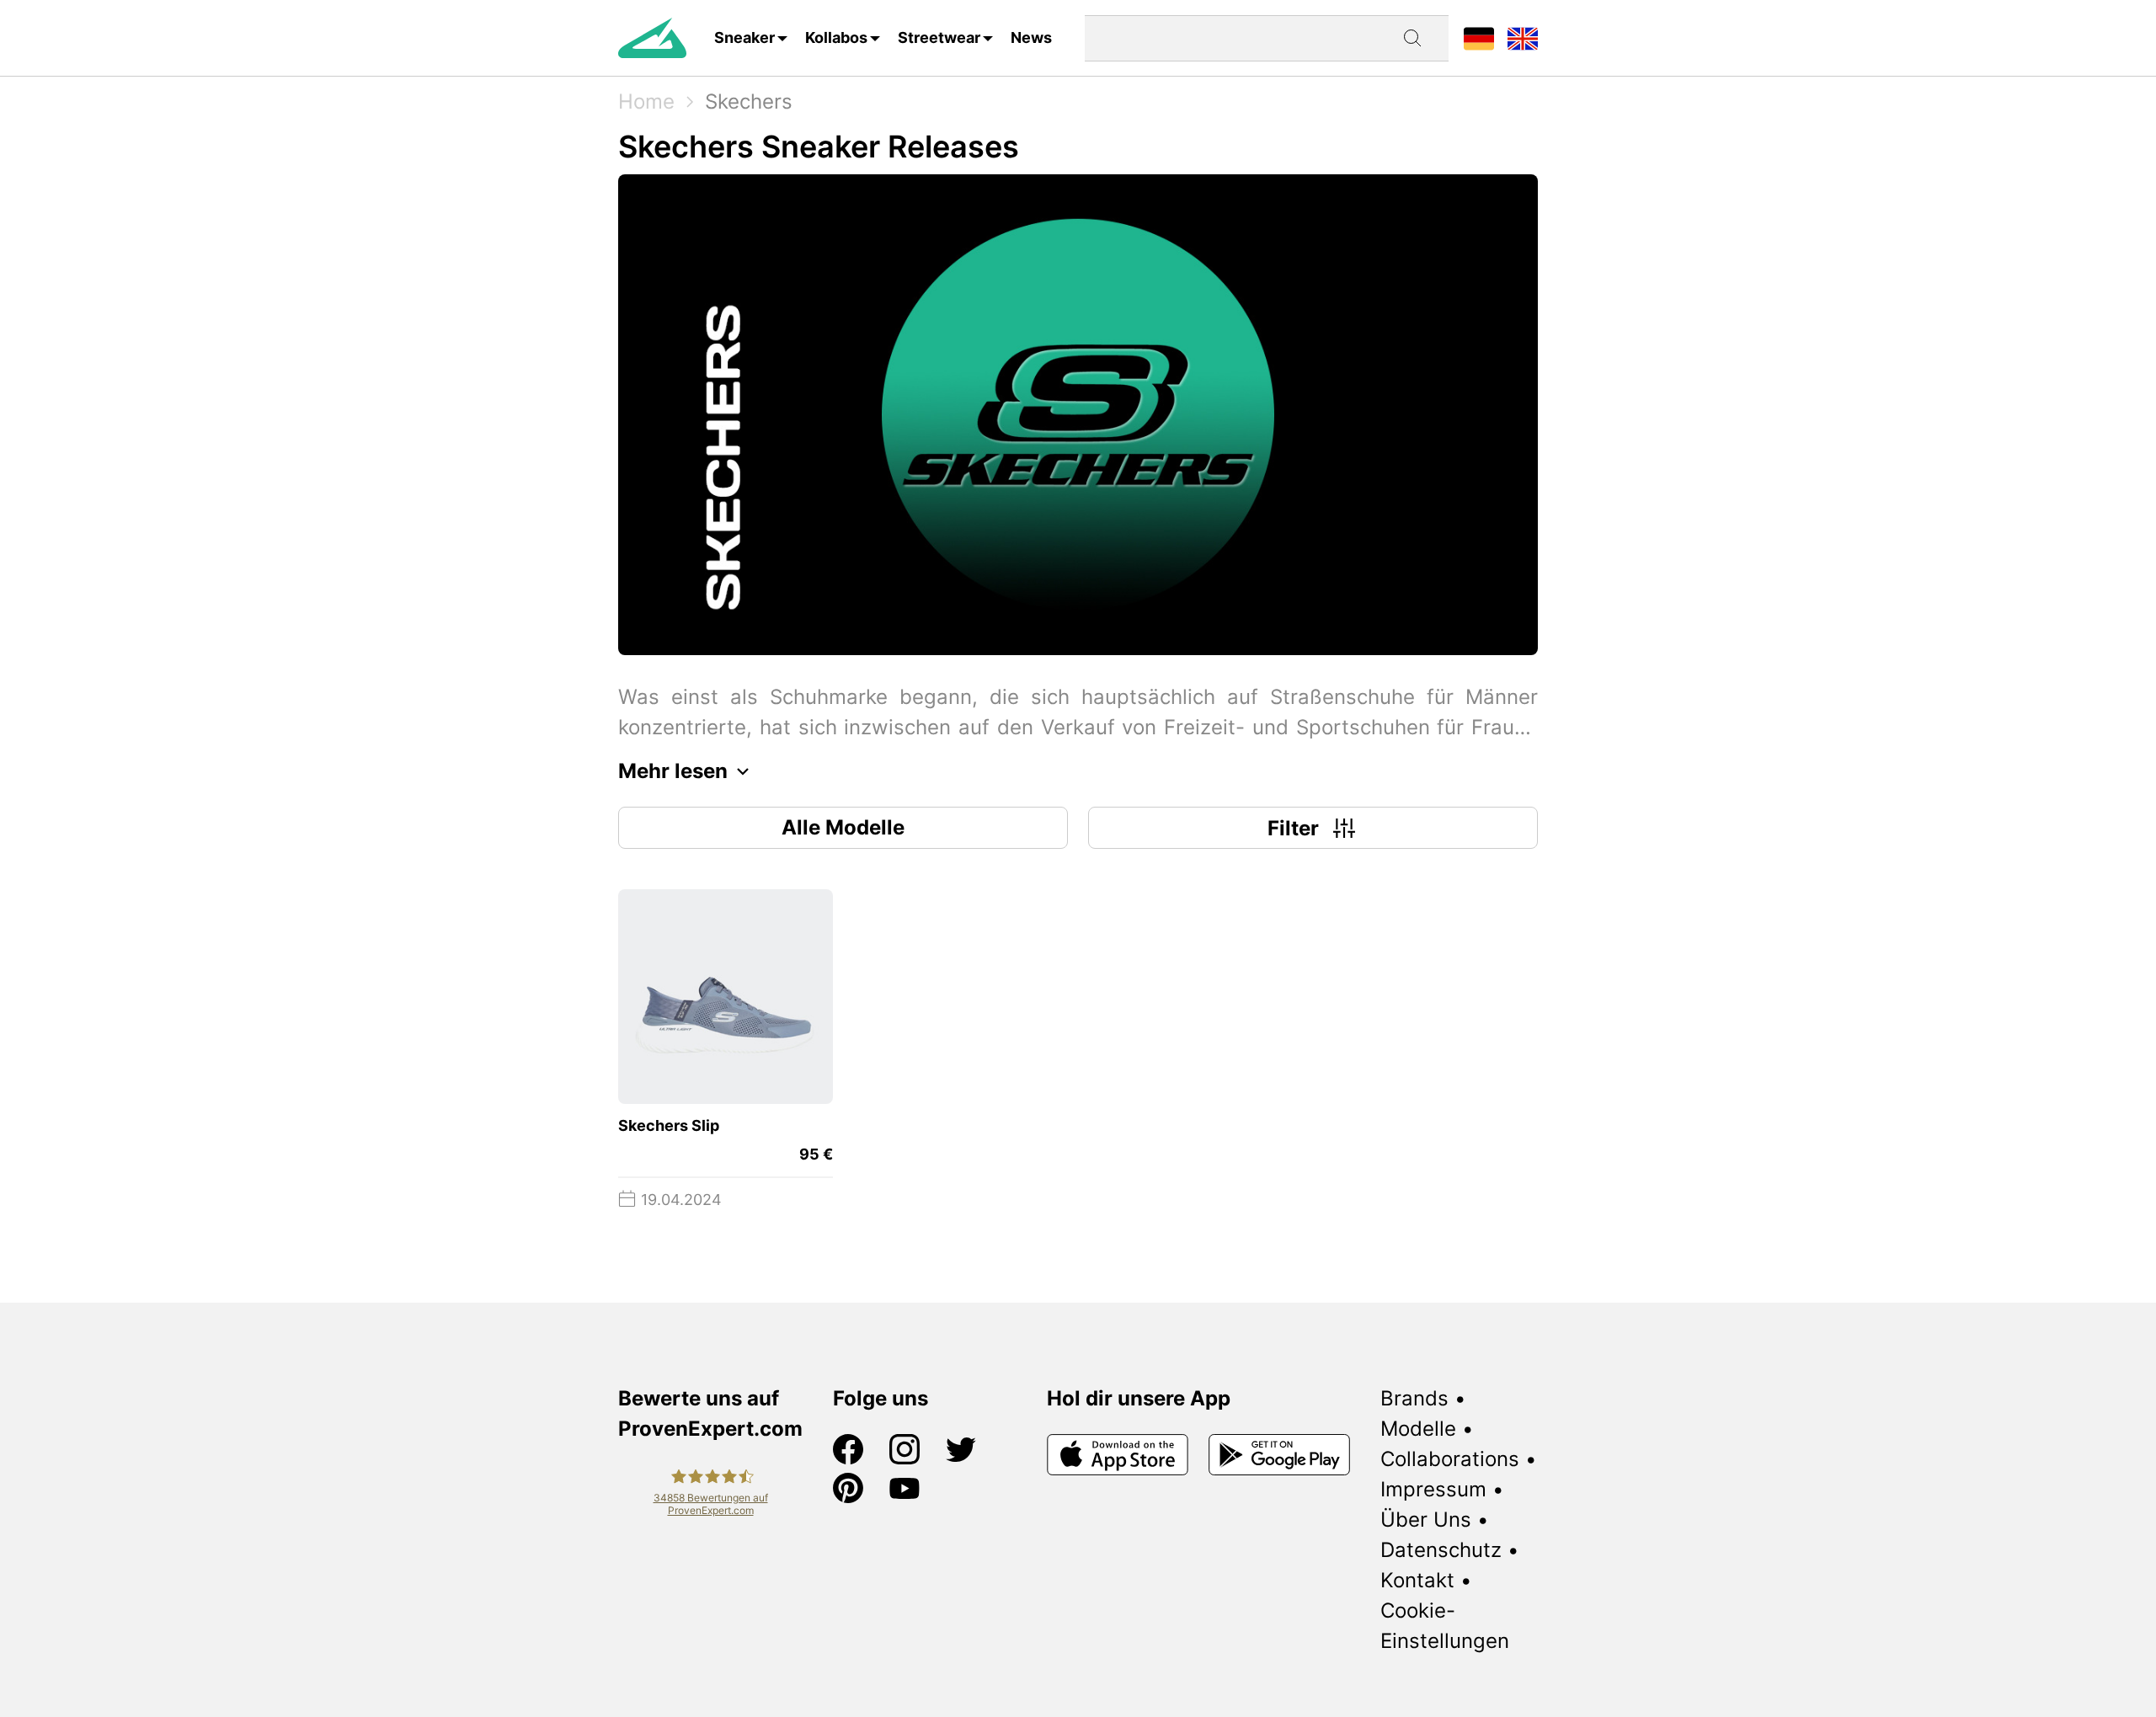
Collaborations (1450, 1459)
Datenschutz (1441, 1550)
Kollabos (836, 37)
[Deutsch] (1479, 37)
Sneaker (744, 37)
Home (646, 101)
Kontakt (1417, 1580)
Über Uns (1426, 1520)
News (1031, 37)
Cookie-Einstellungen (1445, 1626)
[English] (1523, 37)
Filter (1293, 828)
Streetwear (939, 37)
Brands (1414, 1398)
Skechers (749, 101)
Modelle (1418, 1429)
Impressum (1433, 1489)
